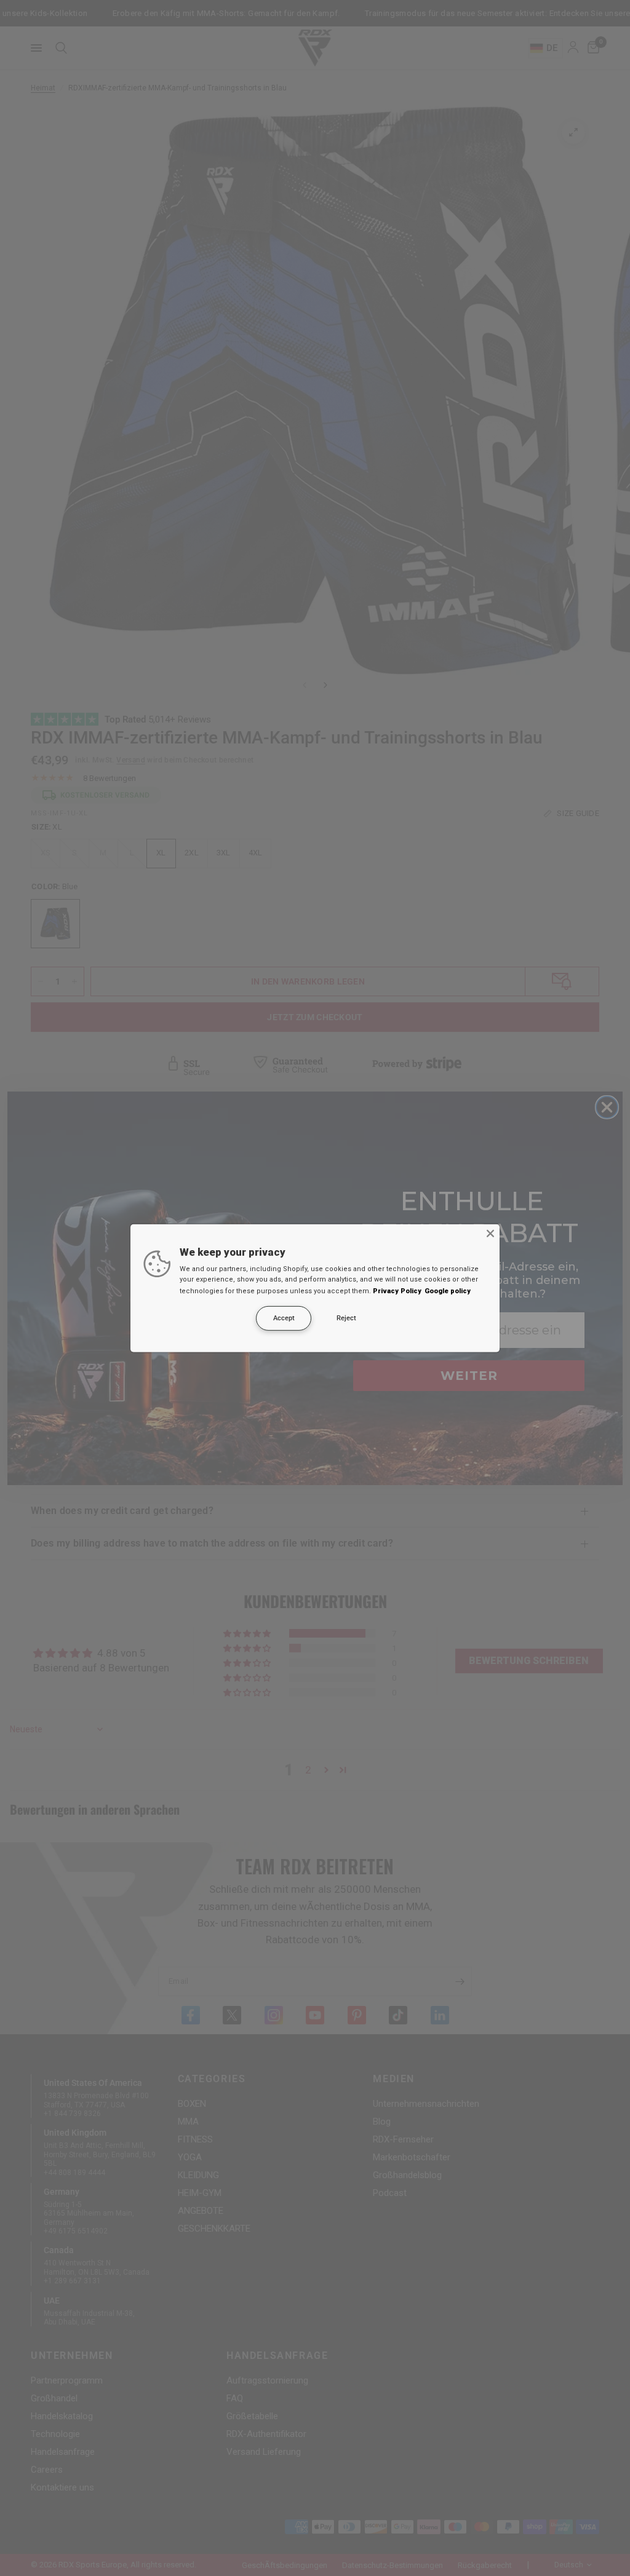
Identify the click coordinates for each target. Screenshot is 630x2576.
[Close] (490, 1233)
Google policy (448, 1291)
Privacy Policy (397, 1291)
